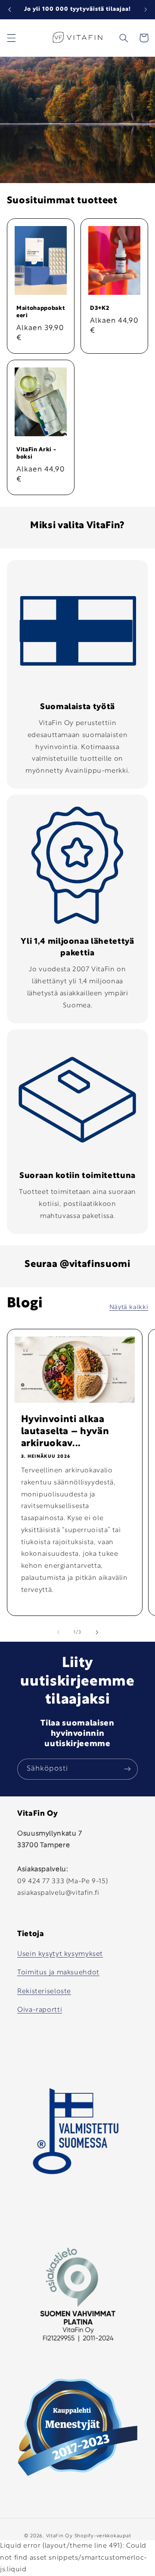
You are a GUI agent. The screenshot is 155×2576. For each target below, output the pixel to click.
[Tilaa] (127, 1769)
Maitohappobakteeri (40, 312)
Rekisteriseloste (44, 1992)
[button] (11, 38)
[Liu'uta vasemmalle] (58, 1632)
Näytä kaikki (129, 1308)
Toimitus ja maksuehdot (58, 1973)
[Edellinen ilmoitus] (9, 9)
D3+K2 (99, 309)
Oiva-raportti (40, 2010)
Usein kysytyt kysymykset (60, 1954)
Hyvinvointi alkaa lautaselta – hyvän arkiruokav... (65, 1432)
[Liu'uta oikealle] (97, 1632)
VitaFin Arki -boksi (36, 454)
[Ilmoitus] (146, 9)
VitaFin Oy (59, 2536)
